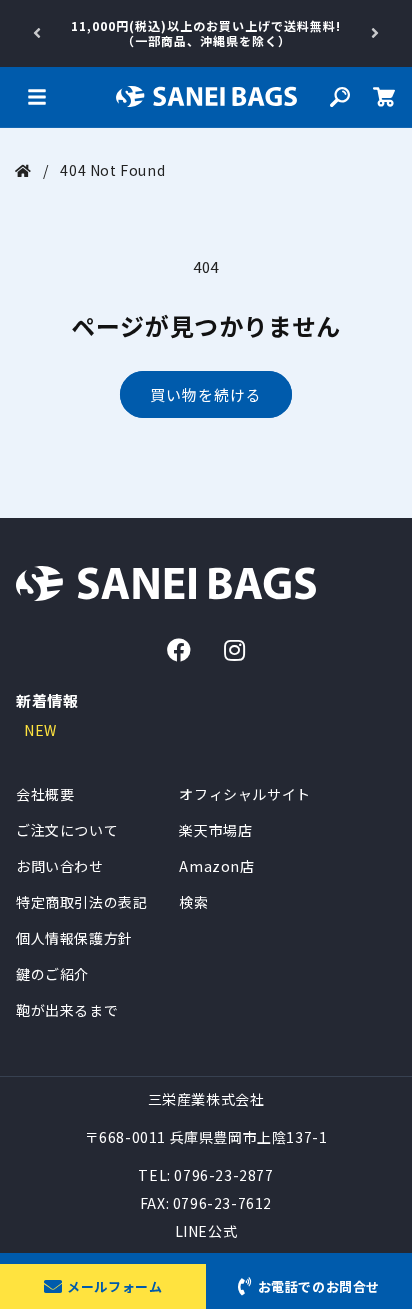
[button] (37, 97)
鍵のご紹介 (52, 974)
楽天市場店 (215, 830)
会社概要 (45, 794)
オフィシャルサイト (244, 794)
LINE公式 (206, 1231)
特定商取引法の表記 (81, 902)
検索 (193, 902)
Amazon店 (216, 866)
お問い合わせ (60, 866)
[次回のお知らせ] (375, 33)
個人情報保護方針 (74, 938)
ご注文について (67, 830)
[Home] (23, 170)
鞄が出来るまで (67, 1010)
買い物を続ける (206, 394)
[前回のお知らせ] (37, 33)
